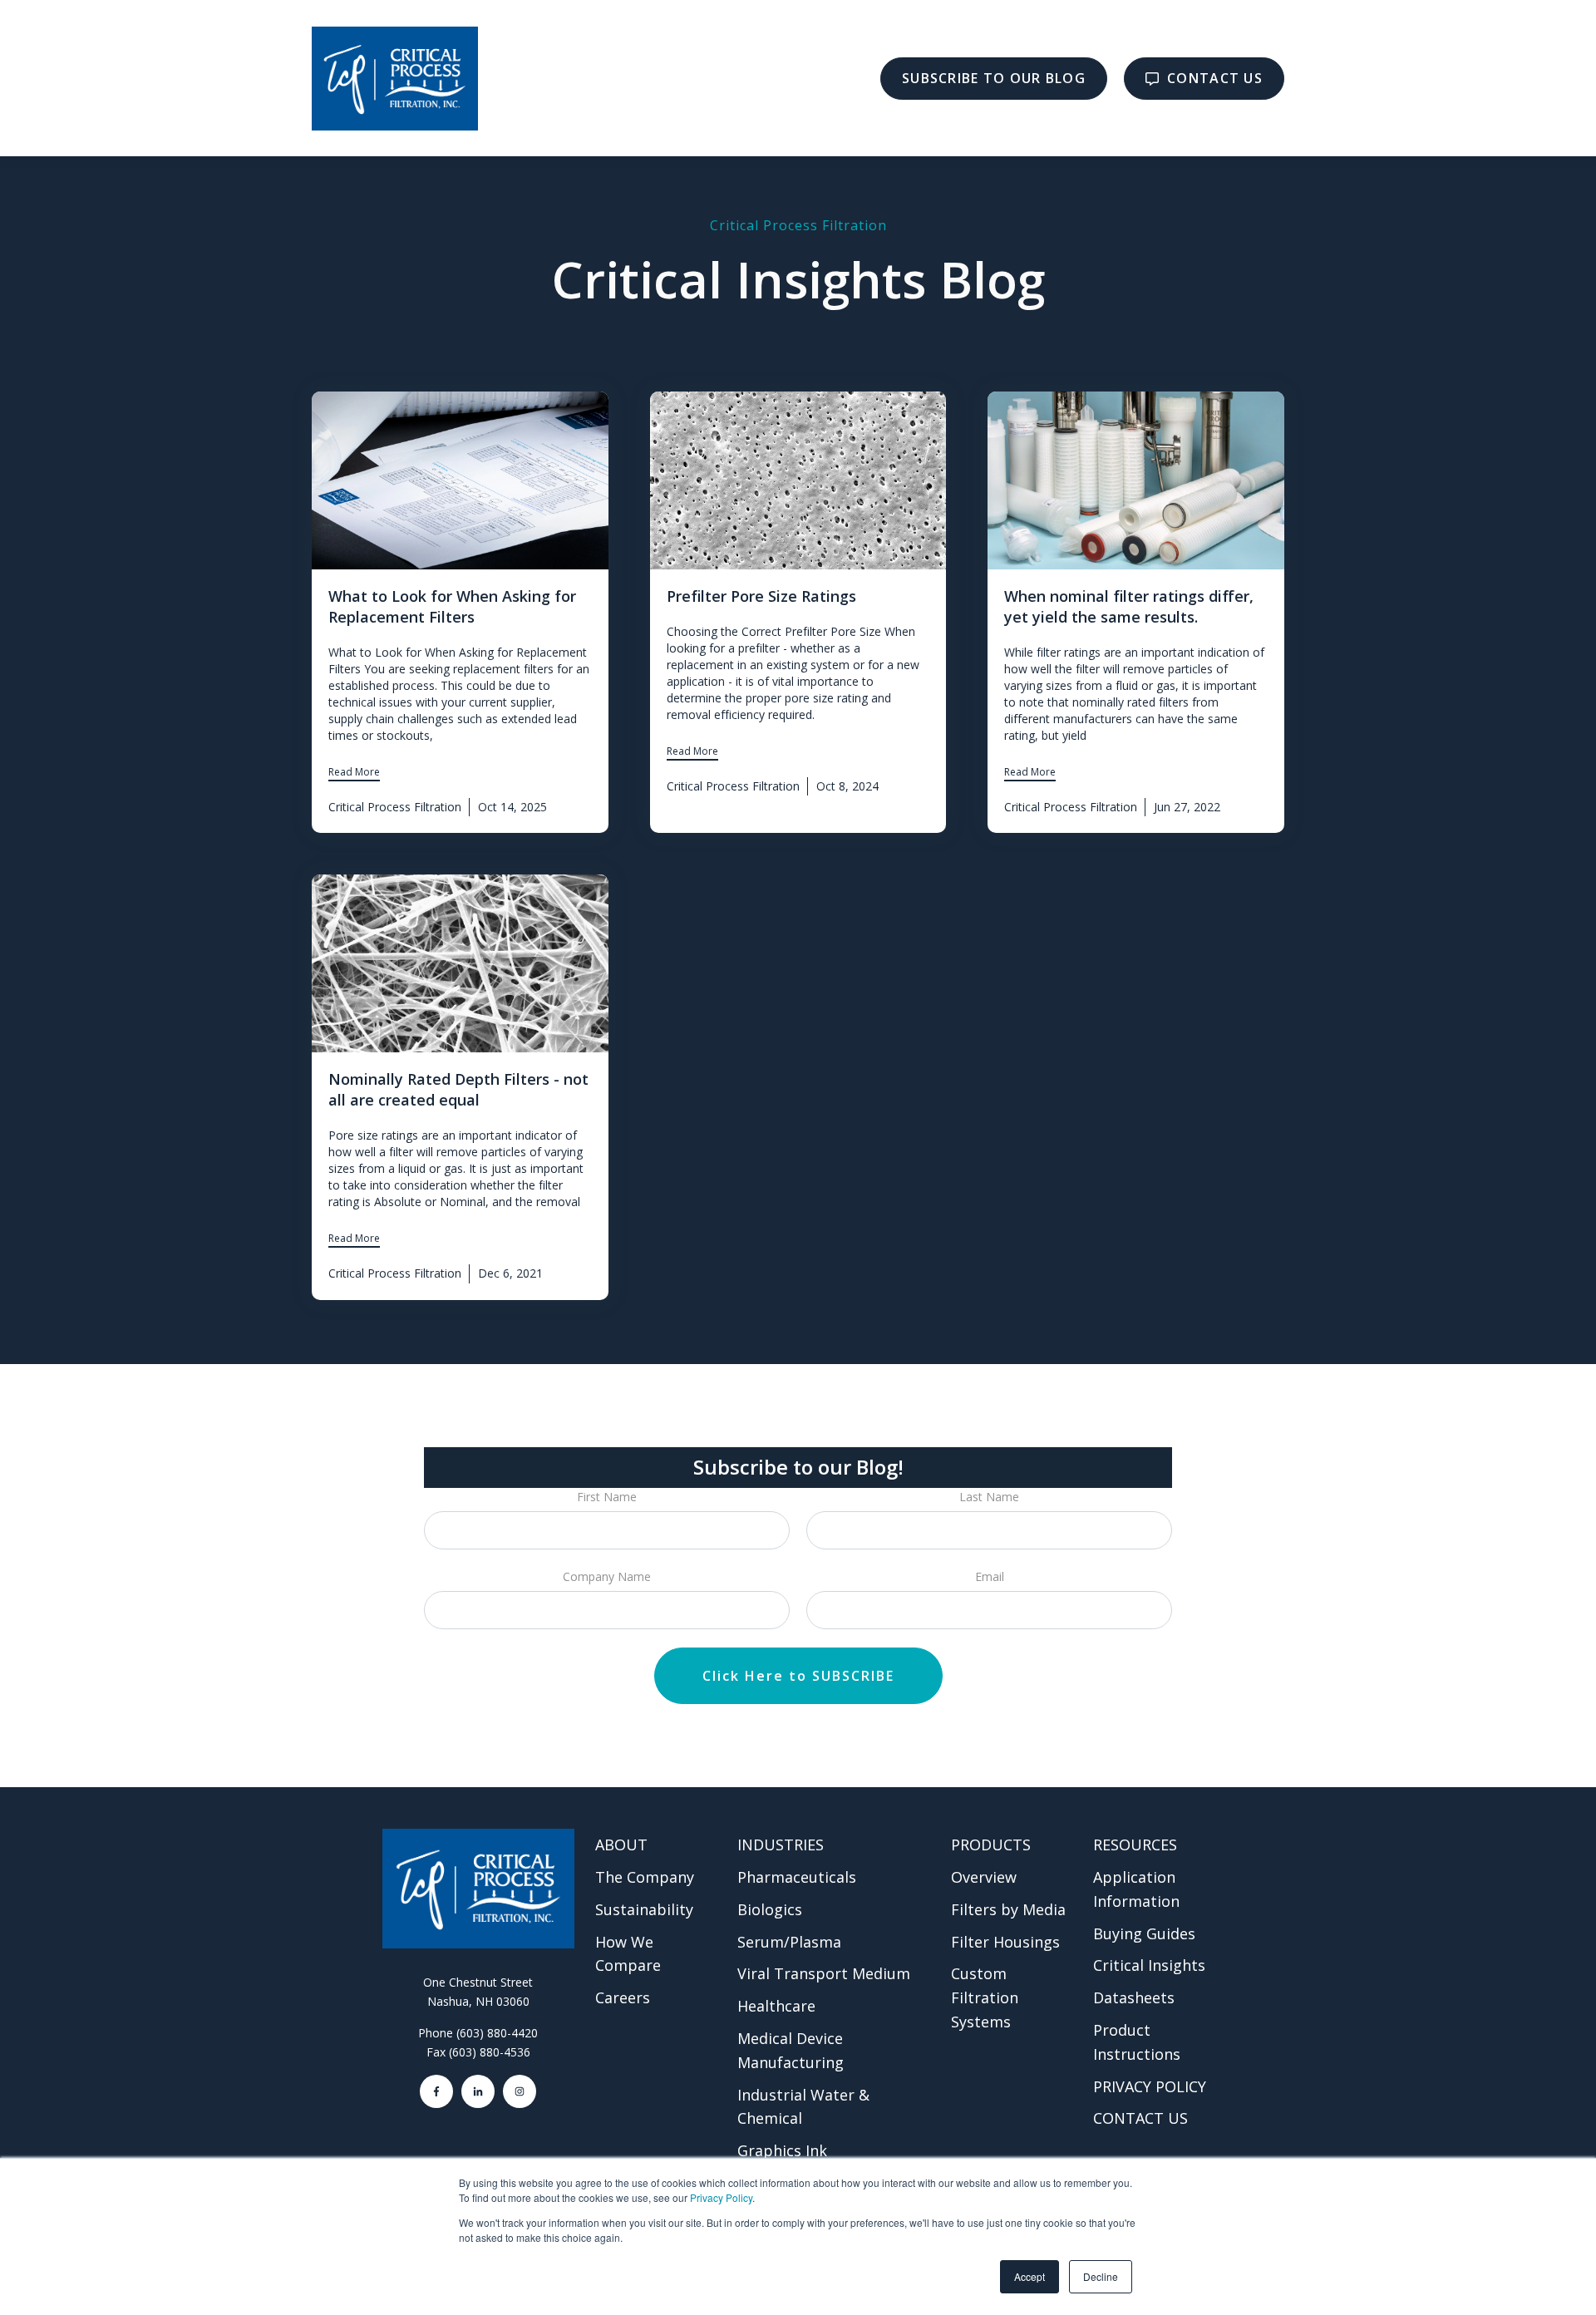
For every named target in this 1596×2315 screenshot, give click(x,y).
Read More (354, 772)
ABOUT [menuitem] (621, 1845)
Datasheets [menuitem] (1134, 1997)
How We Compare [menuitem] (628, 1954)
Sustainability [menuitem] (644, 1909)
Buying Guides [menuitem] (1144, 1933)
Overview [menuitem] (984, 1877)
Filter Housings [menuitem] (1005, 1942)
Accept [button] (1030, 2276)
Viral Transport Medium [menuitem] (824, 1973)
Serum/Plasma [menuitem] (789, 1942)
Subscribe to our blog (994, 78)
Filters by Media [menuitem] (1008, 1909)
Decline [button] (1101, 2276)
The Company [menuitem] (645, 1877)
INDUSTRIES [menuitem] (781, 1845)
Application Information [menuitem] (1136, 1889)
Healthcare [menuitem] (776, 2006)
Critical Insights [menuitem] (1149, 1965)
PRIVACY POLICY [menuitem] (1150, 2086)
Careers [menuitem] (623, 1997)
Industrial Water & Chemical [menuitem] (803, 2107)
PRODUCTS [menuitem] (991, 1845)
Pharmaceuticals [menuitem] (797, 1877)
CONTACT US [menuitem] (1140, 2118)
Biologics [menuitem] (770, 1909)
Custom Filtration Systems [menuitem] (985, 1997)
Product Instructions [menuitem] (1137, 2042)
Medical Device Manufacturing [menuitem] (791, 2050)
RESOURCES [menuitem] (1135, 1845)
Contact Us (1213, 78)
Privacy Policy (721, 2197)
